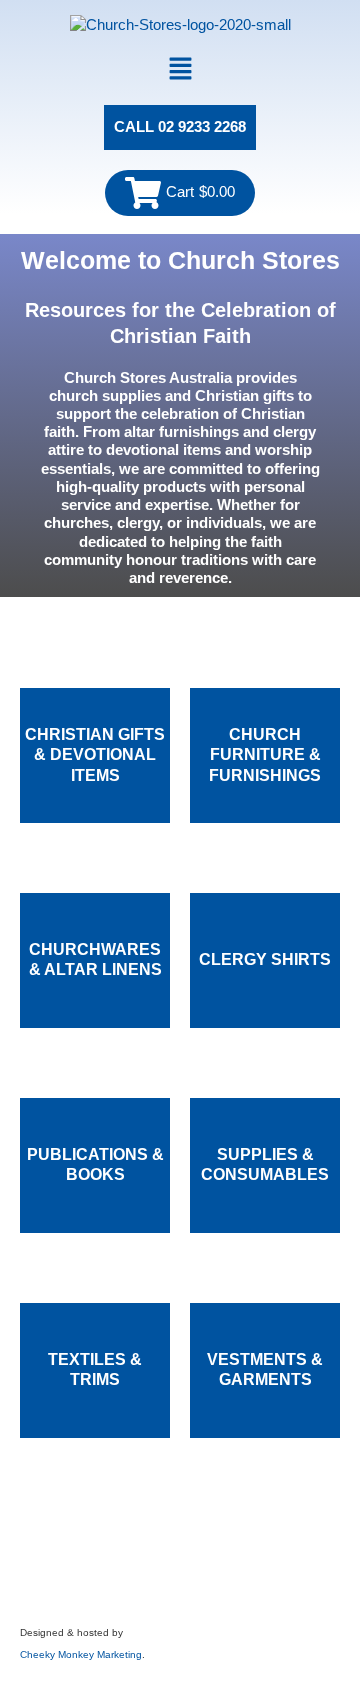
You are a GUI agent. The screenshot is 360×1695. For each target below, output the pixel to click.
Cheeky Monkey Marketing (81, 1654)
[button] (179, 70)
